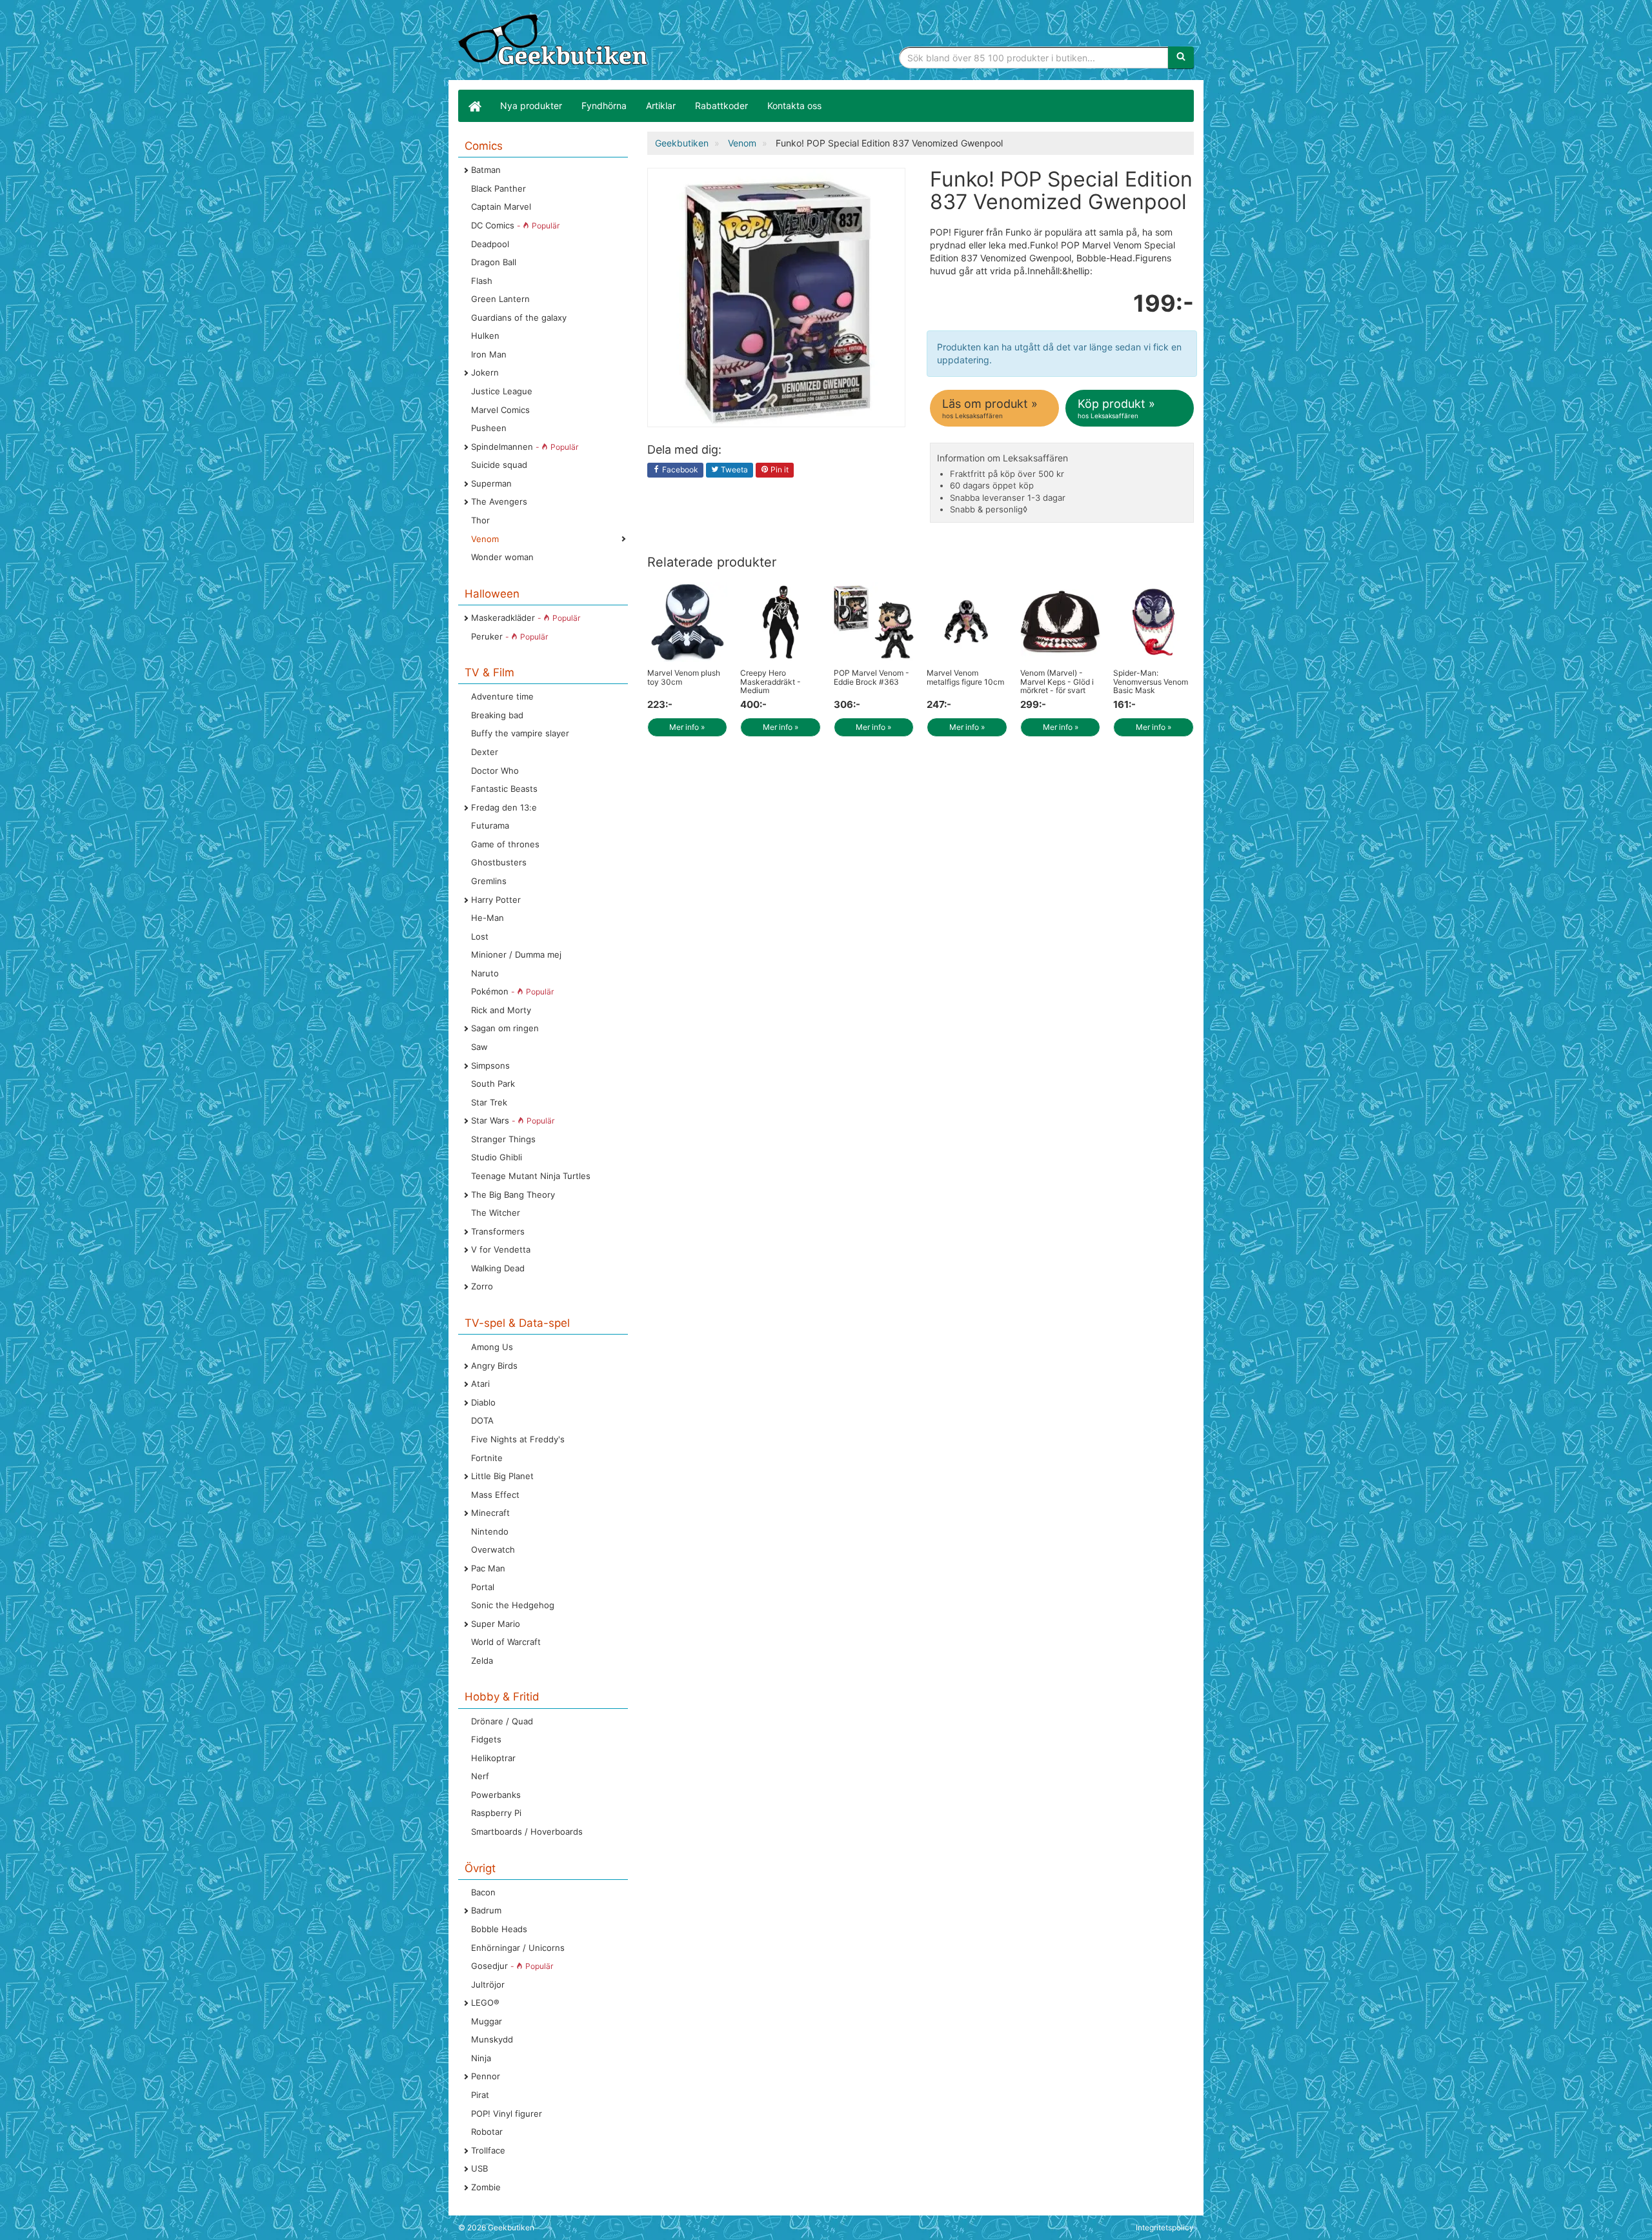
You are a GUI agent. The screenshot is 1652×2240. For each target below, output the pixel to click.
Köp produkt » (1116, 408)
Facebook (679, 469)
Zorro (482, 1286)
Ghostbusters (499, 862)
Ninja (481, 2058)
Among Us (492, 1347)
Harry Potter (496, 900)
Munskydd (492, 2039)
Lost (480, 936)
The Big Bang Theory (513, 1195)
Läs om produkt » (990, 408)
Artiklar (661, 106)
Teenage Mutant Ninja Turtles (531, 1176)
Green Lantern (500, 299)
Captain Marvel (501, 207)
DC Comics (515, 225)
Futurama (490, 825)
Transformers (498, 1231)
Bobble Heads (499, 1929)
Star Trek (489, 1102)
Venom (485, 539)
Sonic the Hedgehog (513, 1605)
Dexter (485, 752)
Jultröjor (488, 1984)
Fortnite (487, 1458)
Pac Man (488, 1568)
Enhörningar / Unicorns (518, 1948)
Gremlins (489, 881)
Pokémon (512, 991)
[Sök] (1181, 57)
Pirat (480, 2095)
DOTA (482, 1420)
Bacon (483, 1892)
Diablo (483, 1402)
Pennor (486, 2076)
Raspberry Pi (496, 1813)
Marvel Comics (500, 410)
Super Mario (496, 1624)
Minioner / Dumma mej (516, 954)
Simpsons (490, 1065)
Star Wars (513, 1120)
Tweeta (733, 469)
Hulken (485, 336)
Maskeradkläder (526, 618)
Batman (486, 170)
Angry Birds (494, 1366)
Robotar (487, 2132)
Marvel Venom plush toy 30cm (684, 677)
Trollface (488, 2150)
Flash (482, 281)
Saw (479, 1047)
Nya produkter (531, 106)
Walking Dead (498, 1268)
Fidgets (486, 1739)
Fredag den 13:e (504, 807)
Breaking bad (497, 715)
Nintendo (490, 1531)
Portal (483, 1587)
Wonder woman (502, 557)
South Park (493, 1084)
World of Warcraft (506, 1642)
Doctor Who (495, 771)
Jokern (485, 372)
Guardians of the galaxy (519, 318)
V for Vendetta (501, 1249)
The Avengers (499, 501)
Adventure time (502, 696)
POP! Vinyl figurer (507, 2114)
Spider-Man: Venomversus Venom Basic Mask (1151, 681)
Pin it (779, 469)
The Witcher (496, 1213)
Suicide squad (499, 465)
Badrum (486, 1910)
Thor (480, 520)
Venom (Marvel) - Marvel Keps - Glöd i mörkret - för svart (1057, 681)
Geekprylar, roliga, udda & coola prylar (555, 42)
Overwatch (493, 1549)
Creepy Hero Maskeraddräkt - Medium (771, 681)
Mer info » (687, 727)
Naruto (485, 973)
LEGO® (485, 2003)
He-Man (488, 918)
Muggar (487, 2021)
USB (479, 2168)
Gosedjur (512, 1966)
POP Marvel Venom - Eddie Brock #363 (871, 677)
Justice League (502, 391)
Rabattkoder (721, 106)
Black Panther (499, 188)
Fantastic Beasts (504, 789)
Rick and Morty (501, 1010)
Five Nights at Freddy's (518, 1439)
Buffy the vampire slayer (520, 733)
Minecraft (490, 1513)
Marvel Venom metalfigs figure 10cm (965, 677)
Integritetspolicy (1165, 2227)
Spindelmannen (525, 447)
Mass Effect (495, 1495)
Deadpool (490, 244)
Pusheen (489, 428)
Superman (491, 483)
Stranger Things (503, 1139)
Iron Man (489, 354)
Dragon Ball (494, 262)
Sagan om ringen (505, 1028)
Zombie (486, 2187)
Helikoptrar (493, 1758)
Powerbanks (496, 1795)
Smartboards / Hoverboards (527, 1831)
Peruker (509, 636)
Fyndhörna (604, 106)
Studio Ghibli (497, 1157)
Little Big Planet (502, 1476)
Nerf (480, 1776)
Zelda (482, 1660)
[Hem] (474, 106)
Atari (480, 1384)
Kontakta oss (794, 106)
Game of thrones (505, 844)
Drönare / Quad (502, 1721)
